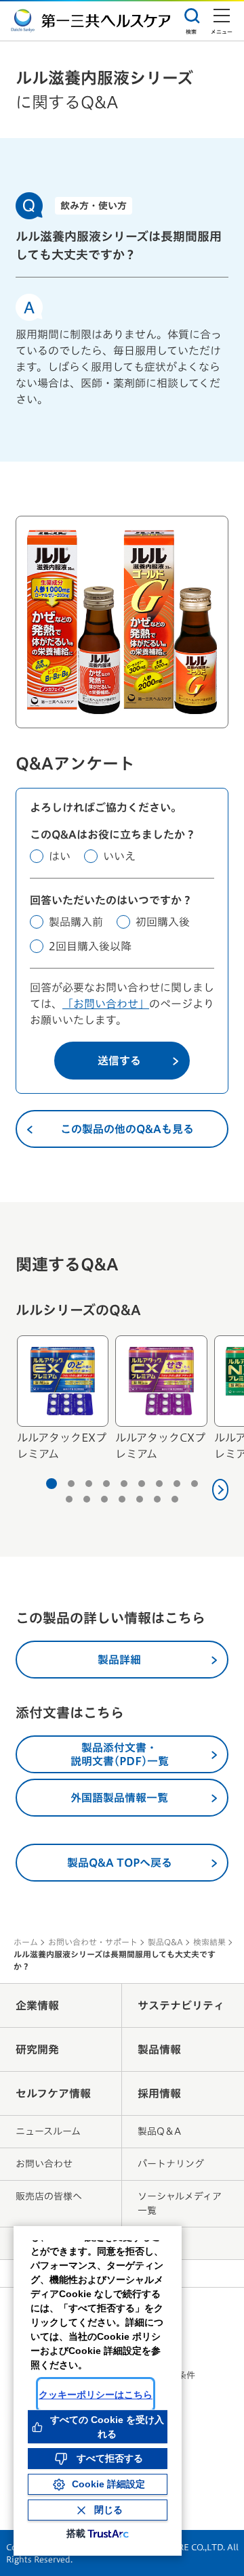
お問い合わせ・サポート (93, 1942)
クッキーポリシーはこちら (96, 2395)
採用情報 (159, 2093)
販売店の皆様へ (49, 2196)
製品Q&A (165, 1942)
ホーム (26, 1942)
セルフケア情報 (53, 2093)
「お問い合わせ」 (106, 1004)
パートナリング (171, 2164)
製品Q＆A (159, 2131)
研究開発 (37, 2049)
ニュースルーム (48, 2131)
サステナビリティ (181, 2005)
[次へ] (221, 1490)
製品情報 (159, 2049)
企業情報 (37, 2005)
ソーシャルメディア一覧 (180, 2203)
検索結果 (209, 1942)
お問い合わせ (44, 2164)
